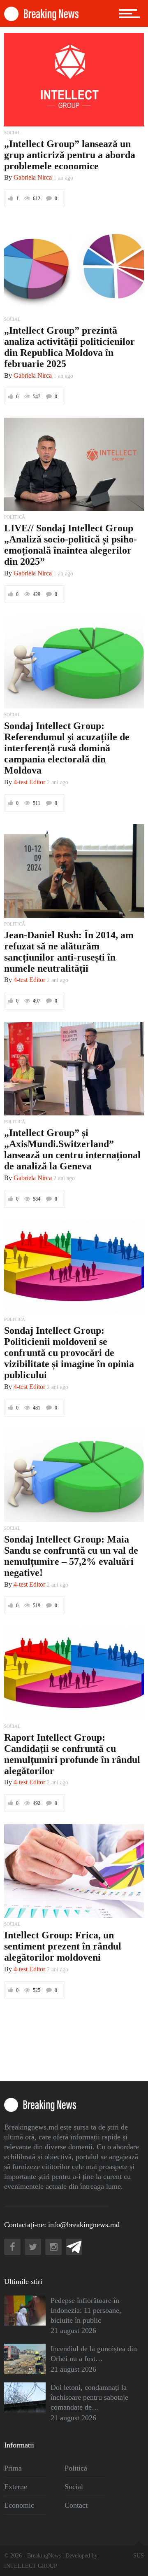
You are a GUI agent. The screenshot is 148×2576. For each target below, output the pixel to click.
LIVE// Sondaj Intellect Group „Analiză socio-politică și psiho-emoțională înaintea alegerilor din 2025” (71, 545)
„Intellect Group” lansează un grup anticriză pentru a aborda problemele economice (70, 155)
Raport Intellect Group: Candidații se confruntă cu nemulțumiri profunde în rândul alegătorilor (72, 1754)
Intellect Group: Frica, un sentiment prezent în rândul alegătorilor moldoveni (63, 1946)
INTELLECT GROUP (31, 2566)
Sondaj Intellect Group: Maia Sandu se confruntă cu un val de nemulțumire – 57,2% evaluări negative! (71, 1556)
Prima (13, 2468)
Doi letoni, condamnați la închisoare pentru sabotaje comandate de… (89, 2397)
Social (74, 2487)
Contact (76, 2505)
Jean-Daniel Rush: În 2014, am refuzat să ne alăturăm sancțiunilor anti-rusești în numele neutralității (69, 952)
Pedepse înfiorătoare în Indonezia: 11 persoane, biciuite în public (86, 2310)
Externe (16, 2487)
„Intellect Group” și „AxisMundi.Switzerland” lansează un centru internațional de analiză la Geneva (72, 1149)
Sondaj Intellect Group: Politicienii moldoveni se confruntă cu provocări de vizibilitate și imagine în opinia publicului (69, 1353)
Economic (19, 2505)
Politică (76, 2468)
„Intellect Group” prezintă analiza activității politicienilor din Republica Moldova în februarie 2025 (69, 347)
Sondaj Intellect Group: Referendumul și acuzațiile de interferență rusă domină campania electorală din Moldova (67, 748)
